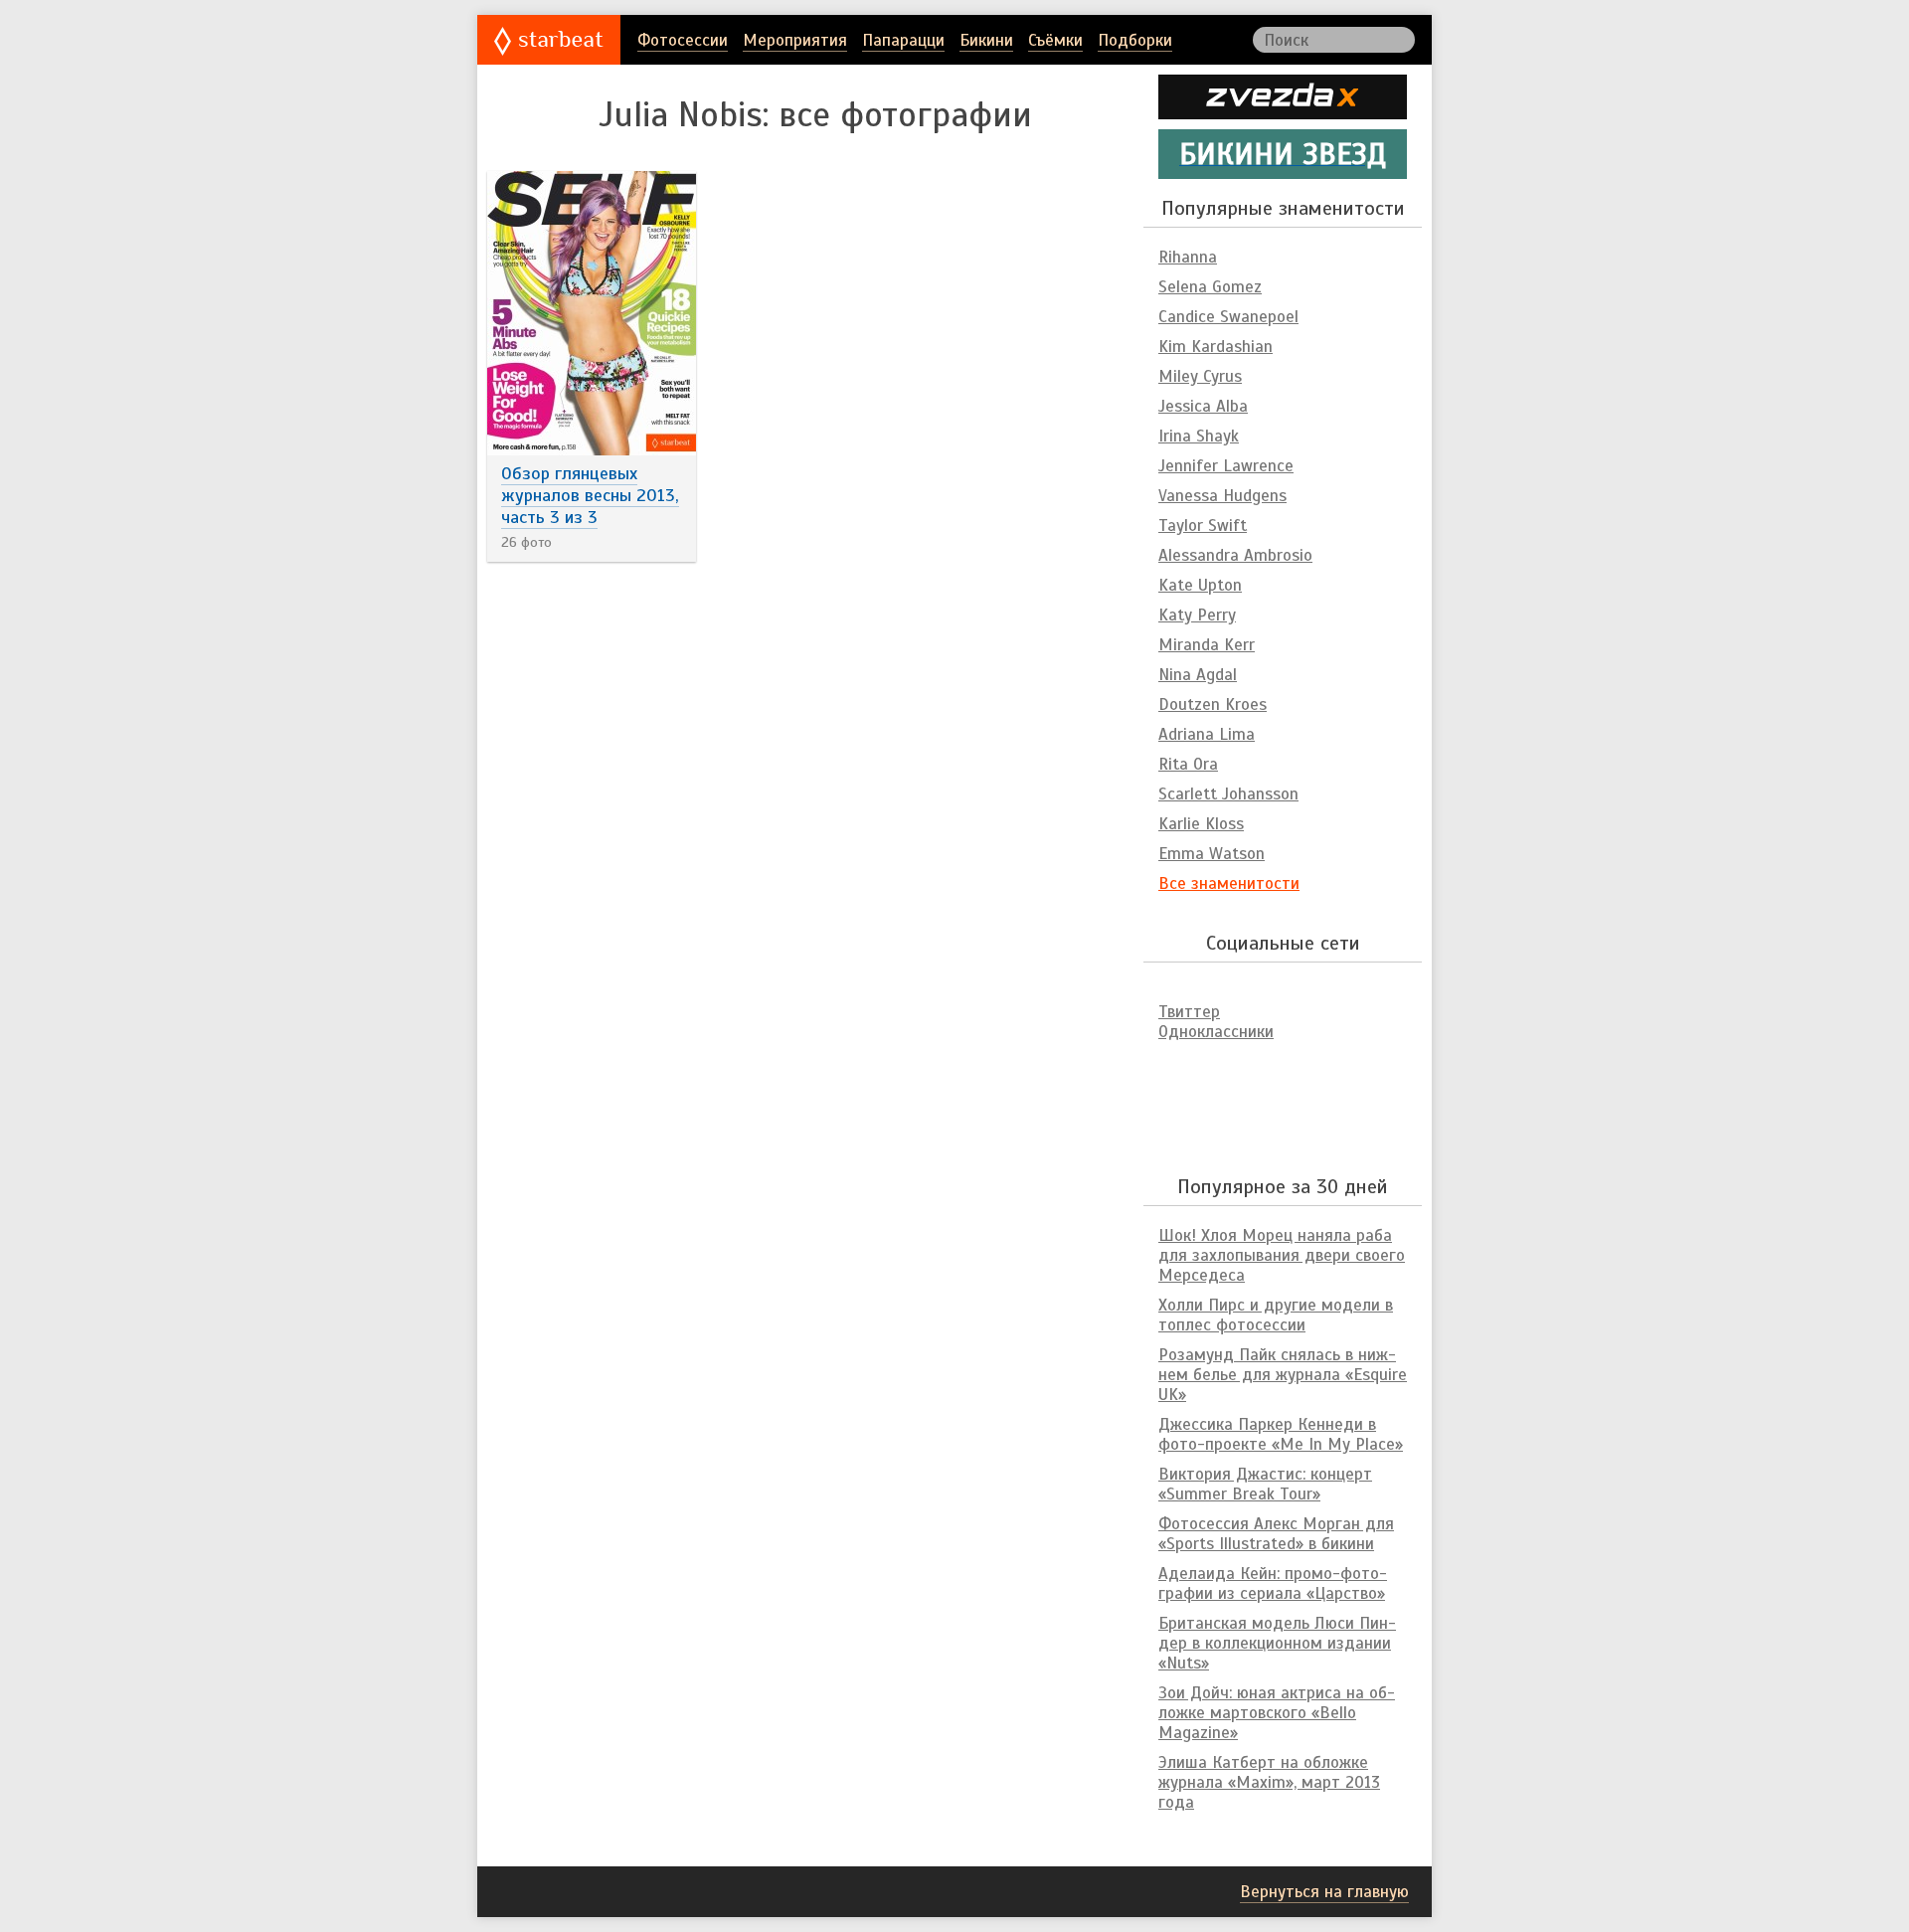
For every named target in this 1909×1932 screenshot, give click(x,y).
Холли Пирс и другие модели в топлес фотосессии (1276, 1315)
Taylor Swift (1203, 526)
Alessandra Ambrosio (1235, 555)
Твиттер (1189, 1012)
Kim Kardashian (1215, 347)
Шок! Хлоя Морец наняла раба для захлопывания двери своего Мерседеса (1282, 1255)
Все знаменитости (1229, 883)
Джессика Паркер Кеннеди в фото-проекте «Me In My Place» (1281, 1434)
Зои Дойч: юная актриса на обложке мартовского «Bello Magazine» (1277, 1713)
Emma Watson (1212, 854)
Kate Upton (1200, 585)
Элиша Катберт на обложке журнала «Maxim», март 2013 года (1269, 1782)
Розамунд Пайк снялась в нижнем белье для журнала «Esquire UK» (1283, 1375)
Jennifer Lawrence (1226, 466)
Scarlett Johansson (1228, 794)
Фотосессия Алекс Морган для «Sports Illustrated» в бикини (1276, 1534)
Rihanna (1188, 257)
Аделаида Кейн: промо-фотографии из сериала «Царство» (1273, 1583)
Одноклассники (1216, 1032)
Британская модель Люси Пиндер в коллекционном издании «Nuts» (1277, 1643)
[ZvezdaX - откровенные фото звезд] (1283, 111)
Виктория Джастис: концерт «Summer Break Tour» (1265, 1484)
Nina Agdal (1198, 675)
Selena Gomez (1210, 287)
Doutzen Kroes (1213, 704)
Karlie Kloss (1201, 824)
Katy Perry (1197, 615)
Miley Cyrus (1200, 376)
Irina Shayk (1199, 436)
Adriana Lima (1207, 734)
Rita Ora (1188, 764)
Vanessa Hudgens (1222, 496)
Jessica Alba (1203, 406)
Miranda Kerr (1207, 645)
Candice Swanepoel (1228, 317)
